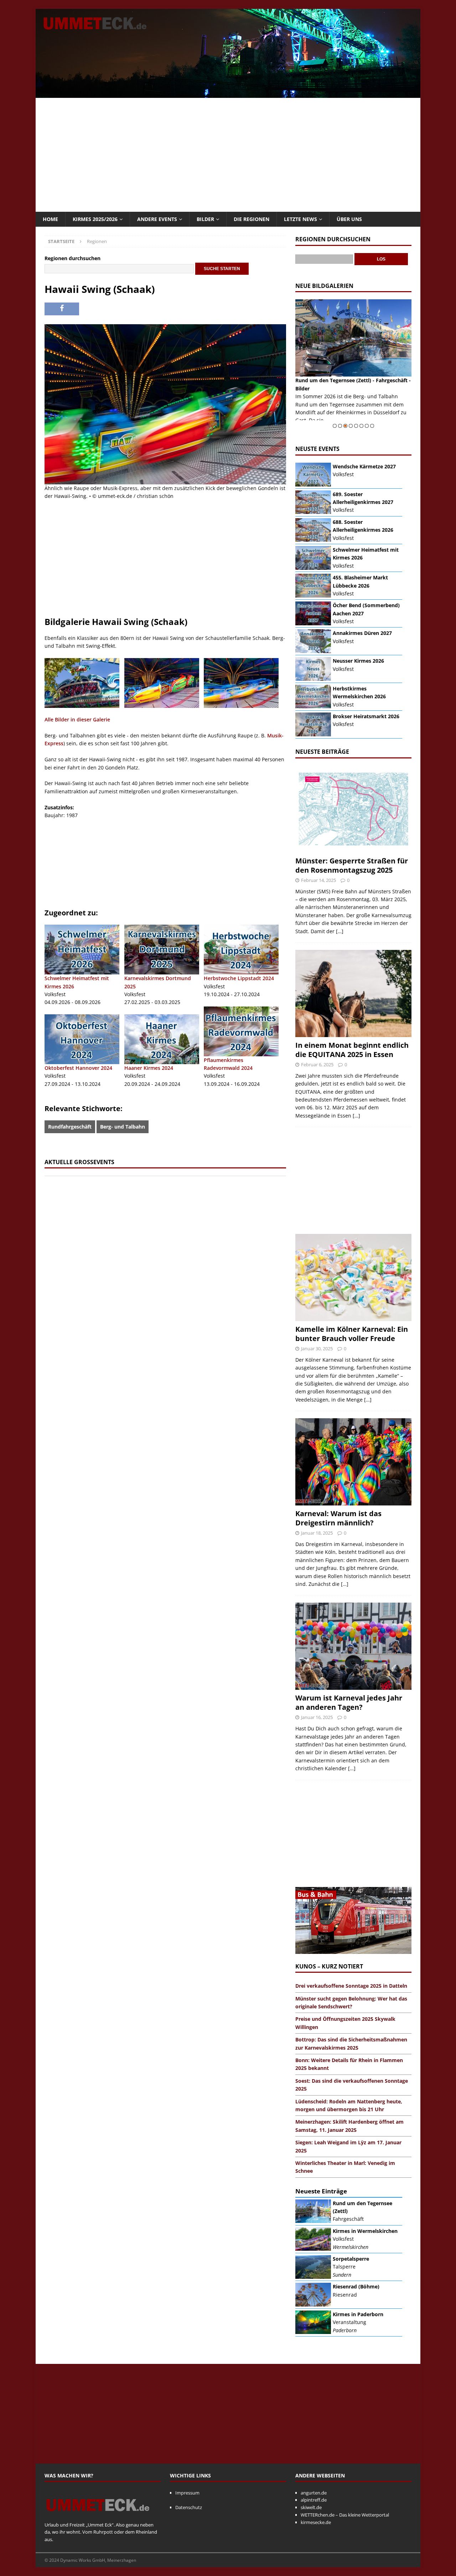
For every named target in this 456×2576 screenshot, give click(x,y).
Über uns (349, 219)
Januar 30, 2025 (317, 1349)
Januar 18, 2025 (317, 1533)
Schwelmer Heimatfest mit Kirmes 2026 (77, 982)
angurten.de (314, 2493)
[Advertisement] (228, 155)
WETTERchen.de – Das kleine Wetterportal (345, 2515)
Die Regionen (252, 219)
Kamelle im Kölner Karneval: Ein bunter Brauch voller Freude (352, 1334)
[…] (340, 931)
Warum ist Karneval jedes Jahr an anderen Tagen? (349, 1702)
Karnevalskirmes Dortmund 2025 (158, 982)
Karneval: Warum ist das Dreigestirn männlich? (338, 1518)
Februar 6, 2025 (317, 1064)
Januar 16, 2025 (317, 1717)
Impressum (187, 2493)
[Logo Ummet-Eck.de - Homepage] (98, 2517)
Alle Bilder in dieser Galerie (77, 719)
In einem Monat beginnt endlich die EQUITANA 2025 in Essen (352, 1050)
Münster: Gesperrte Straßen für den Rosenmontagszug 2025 (352, 865)
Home (50, 219)
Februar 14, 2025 (318, 880)
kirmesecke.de (316, 2522)
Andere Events (157, 219)
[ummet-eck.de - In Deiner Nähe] (228, 94)
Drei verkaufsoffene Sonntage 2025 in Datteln (351, 1986)
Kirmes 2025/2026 (95, 219)
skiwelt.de (311, 2507)
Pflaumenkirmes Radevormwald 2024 (228, 1064)
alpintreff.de (314, 2500)
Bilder (205, 219)
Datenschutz (189, 2507)
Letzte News (300, 219)
